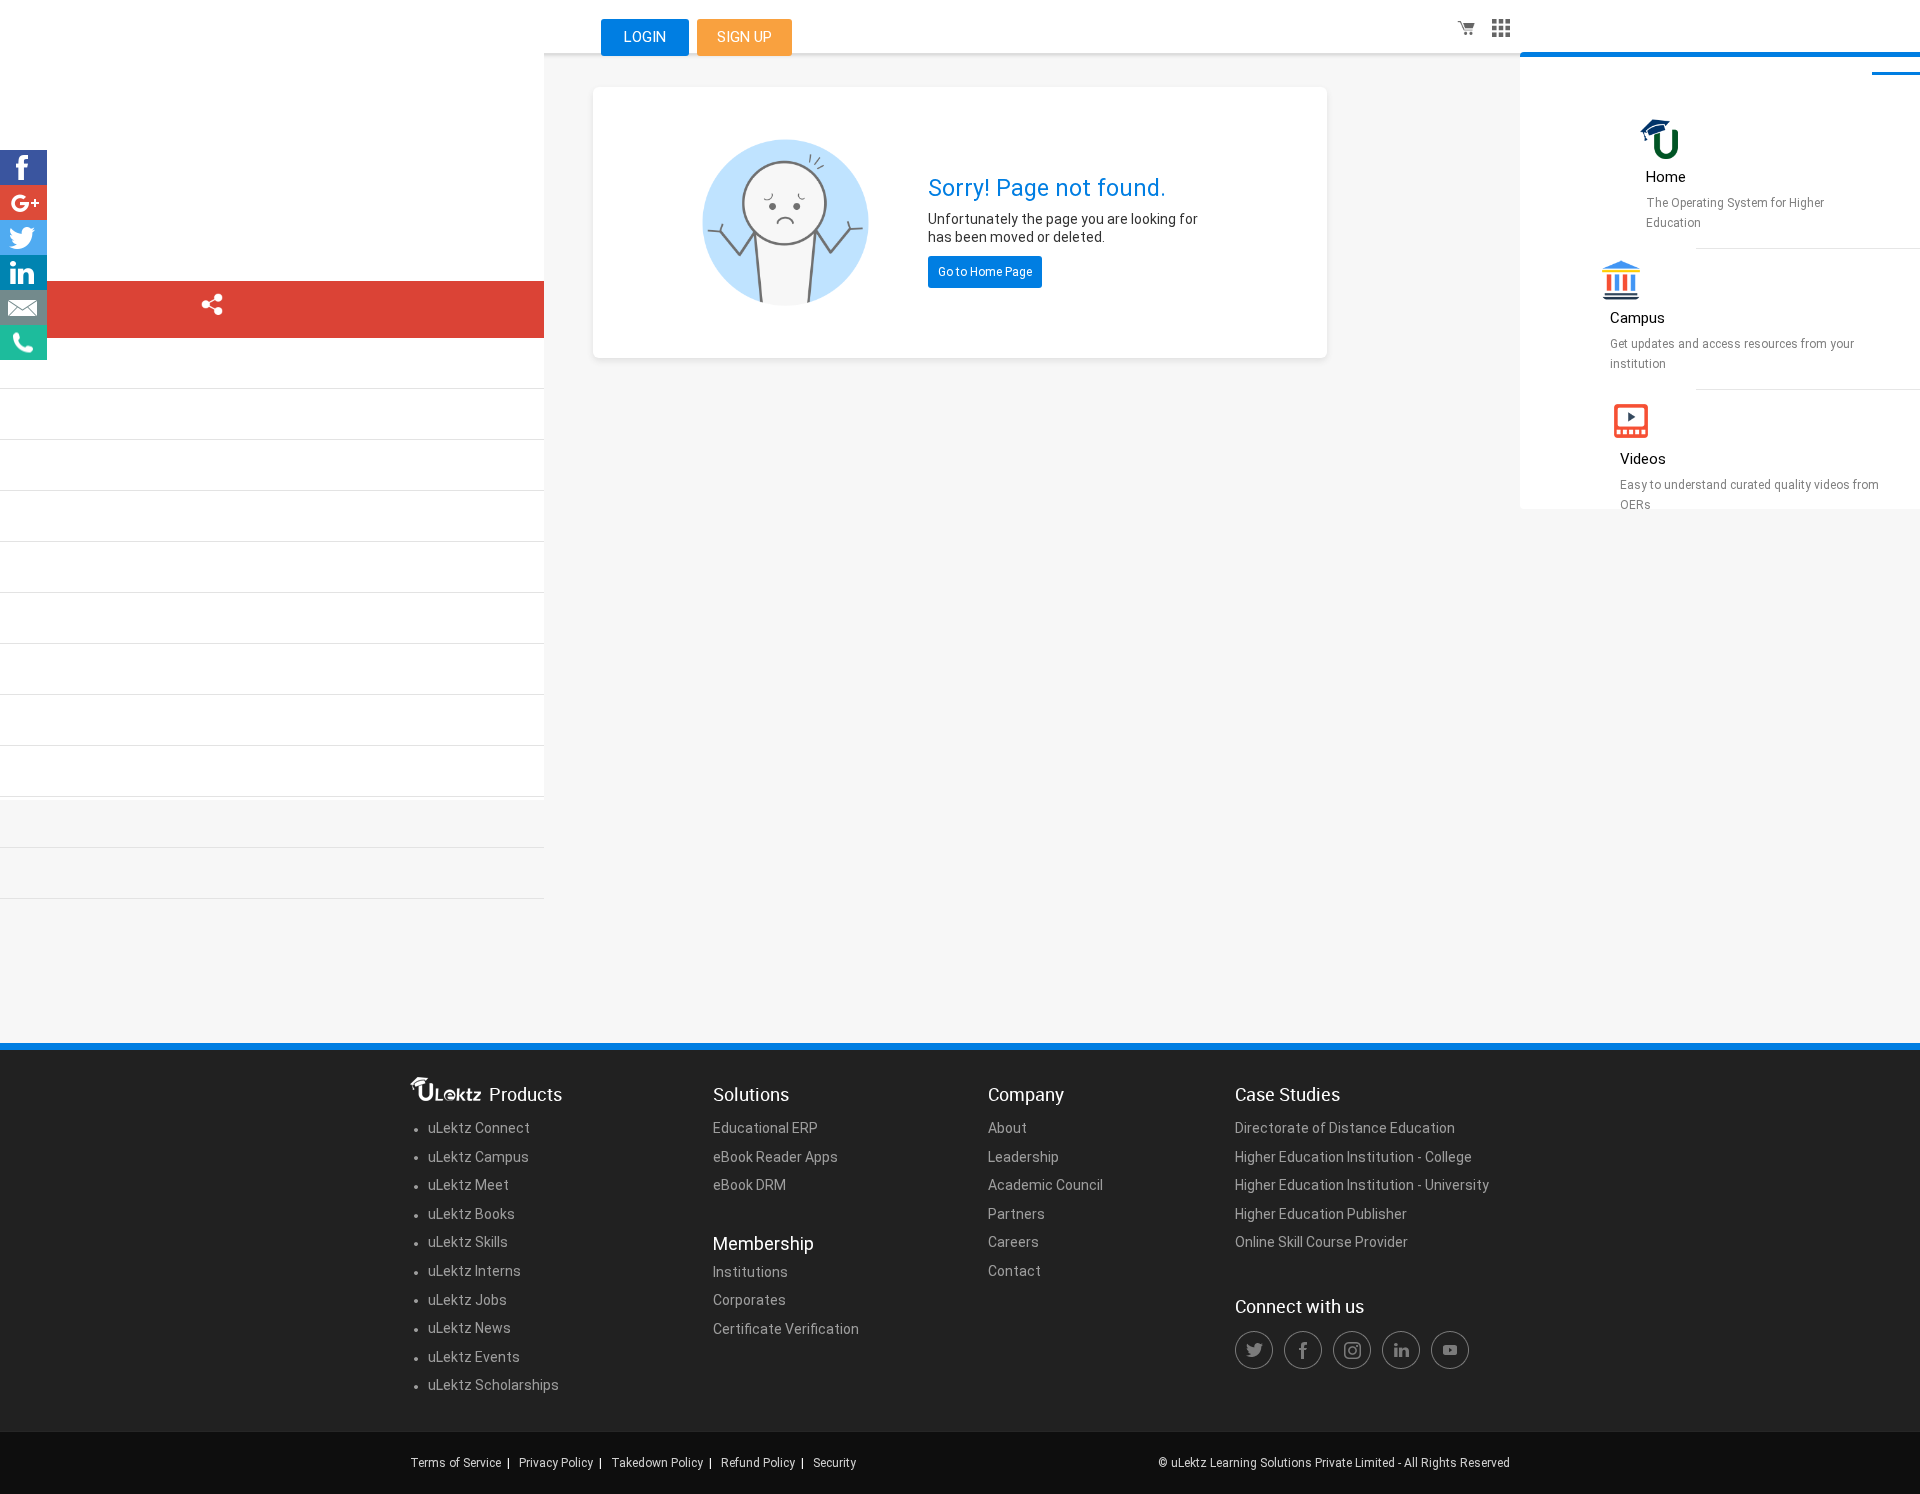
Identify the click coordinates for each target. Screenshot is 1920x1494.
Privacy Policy (556, 1463)
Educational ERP (765, 1128)
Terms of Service (455, 1463)
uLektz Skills (468, 1242)
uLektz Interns (474, 1271)
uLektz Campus (478, 1157)
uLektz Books (471, 1214)
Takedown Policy (657, 1463)
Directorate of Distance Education (1345, 1128)
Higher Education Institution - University (1362, 1185)
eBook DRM (749, 1185)
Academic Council (1045, 1185)
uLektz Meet (468, 1185)
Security (834, 1463)
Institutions (750, 1272)
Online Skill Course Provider (1321, 1242)
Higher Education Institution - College (1353, 1157)
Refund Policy (758, 1463)
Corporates (749, 1300)
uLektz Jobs (467, 1300)
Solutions (751, 1094)
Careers (1013, 1242)
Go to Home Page (985, 272)
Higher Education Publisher (1321, 1214)
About (1007, 1128)
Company (1026, 1094)
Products (525, 1094)
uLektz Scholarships (493, 1385)
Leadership (1023, 1157)
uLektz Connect (479, 1128)
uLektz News (469, 1328)
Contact (1014, 1271)
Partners (1016, 1214)
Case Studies (1287, 1094)
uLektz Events (474, 1357)
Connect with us (1299, 1306)
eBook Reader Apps (775, 1157)
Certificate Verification (786, 1329)
